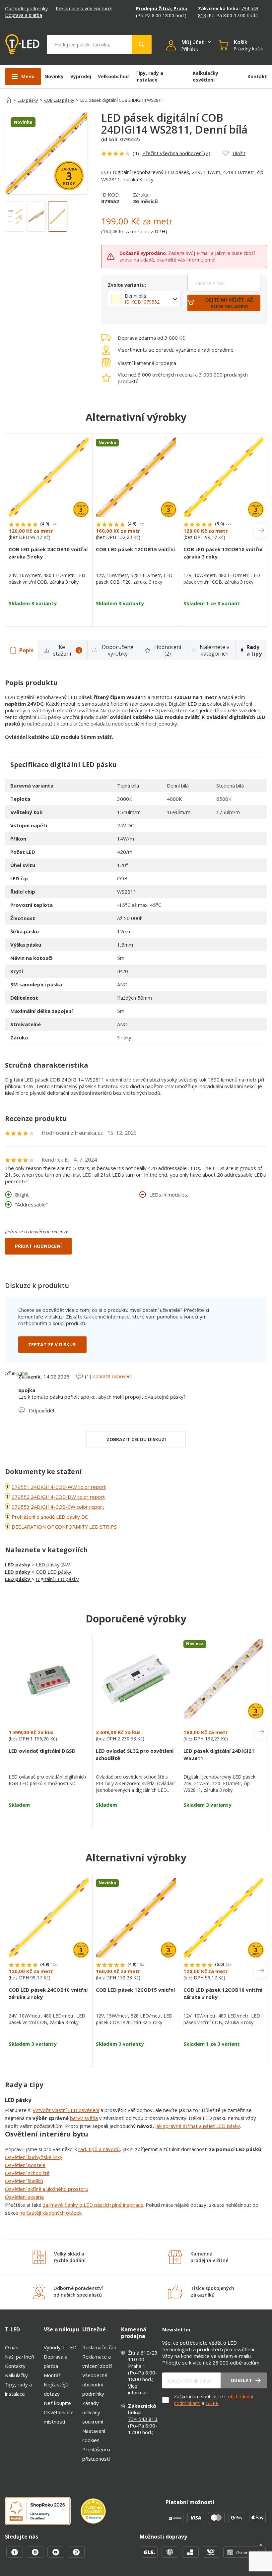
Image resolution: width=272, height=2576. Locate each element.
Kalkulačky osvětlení (205, 76)
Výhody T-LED (60, 2347)
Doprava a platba (24, 15)
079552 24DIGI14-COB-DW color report (58, 1497)
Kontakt (257, 76)
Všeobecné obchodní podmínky (95, 2384)
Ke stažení (67, 650)
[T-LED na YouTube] (56, 2556)
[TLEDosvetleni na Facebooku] (15, 2556)
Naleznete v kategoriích (214, 650)
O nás (12, 2347)
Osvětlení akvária (24, 2197)
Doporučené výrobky (118, 650)
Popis (26, 650)
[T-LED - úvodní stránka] (22, 44)
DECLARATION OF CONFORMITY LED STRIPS (64, 1527)
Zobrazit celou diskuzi (136, 1439)
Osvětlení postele (25, 2165)
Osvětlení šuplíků (24, 2181)
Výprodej (81, 76)
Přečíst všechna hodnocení (176, 153)
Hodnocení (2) (168, 650)
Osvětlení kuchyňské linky (34, 2157)
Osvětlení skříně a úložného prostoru (47, 2189)
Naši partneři (20, 2357)
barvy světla (84, 2118)
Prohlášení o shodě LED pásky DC (50, 1517)
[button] (174, 46)
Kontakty (15, 2366)
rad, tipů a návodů (99, 2149)
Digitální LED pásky (57, 1579)
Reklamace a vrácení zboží (84, 8)
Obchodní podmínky (26, 8)
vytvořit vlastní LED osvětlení (66, 2110)
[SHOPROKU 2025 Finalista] (43, 2512)
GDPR (212, 2403)
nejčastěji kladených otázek (51, 2213)
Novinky (54, 76)
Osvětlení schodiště (27, 2173)
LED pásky (28, 100)
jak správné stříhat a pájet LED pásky (198, 2126)
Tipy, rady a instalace (149, 76)
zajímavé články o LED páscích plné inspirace (93, 2205)
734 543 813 (143, 2419)
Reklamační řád (99, 2347)
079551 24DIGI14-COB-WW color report (59, 1487)
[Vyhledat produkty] (142, 44)
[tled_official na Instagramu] (36, 2556)
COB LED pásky (59, 100)
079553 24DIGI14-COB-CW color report (58, 1507)
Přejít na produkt (49, 615)
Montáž (52, 2375)
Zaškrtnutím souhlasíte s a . (213, 2400)
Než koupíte (57, 2403)
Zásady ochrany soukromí (93, 2412)
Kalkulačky (16, 2375)
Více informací (138, 2389)
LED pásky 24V (53, 1564)
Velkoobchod (113, 76)
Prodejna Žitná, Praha (162, 8)
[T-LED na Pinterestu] (76, 2556)
